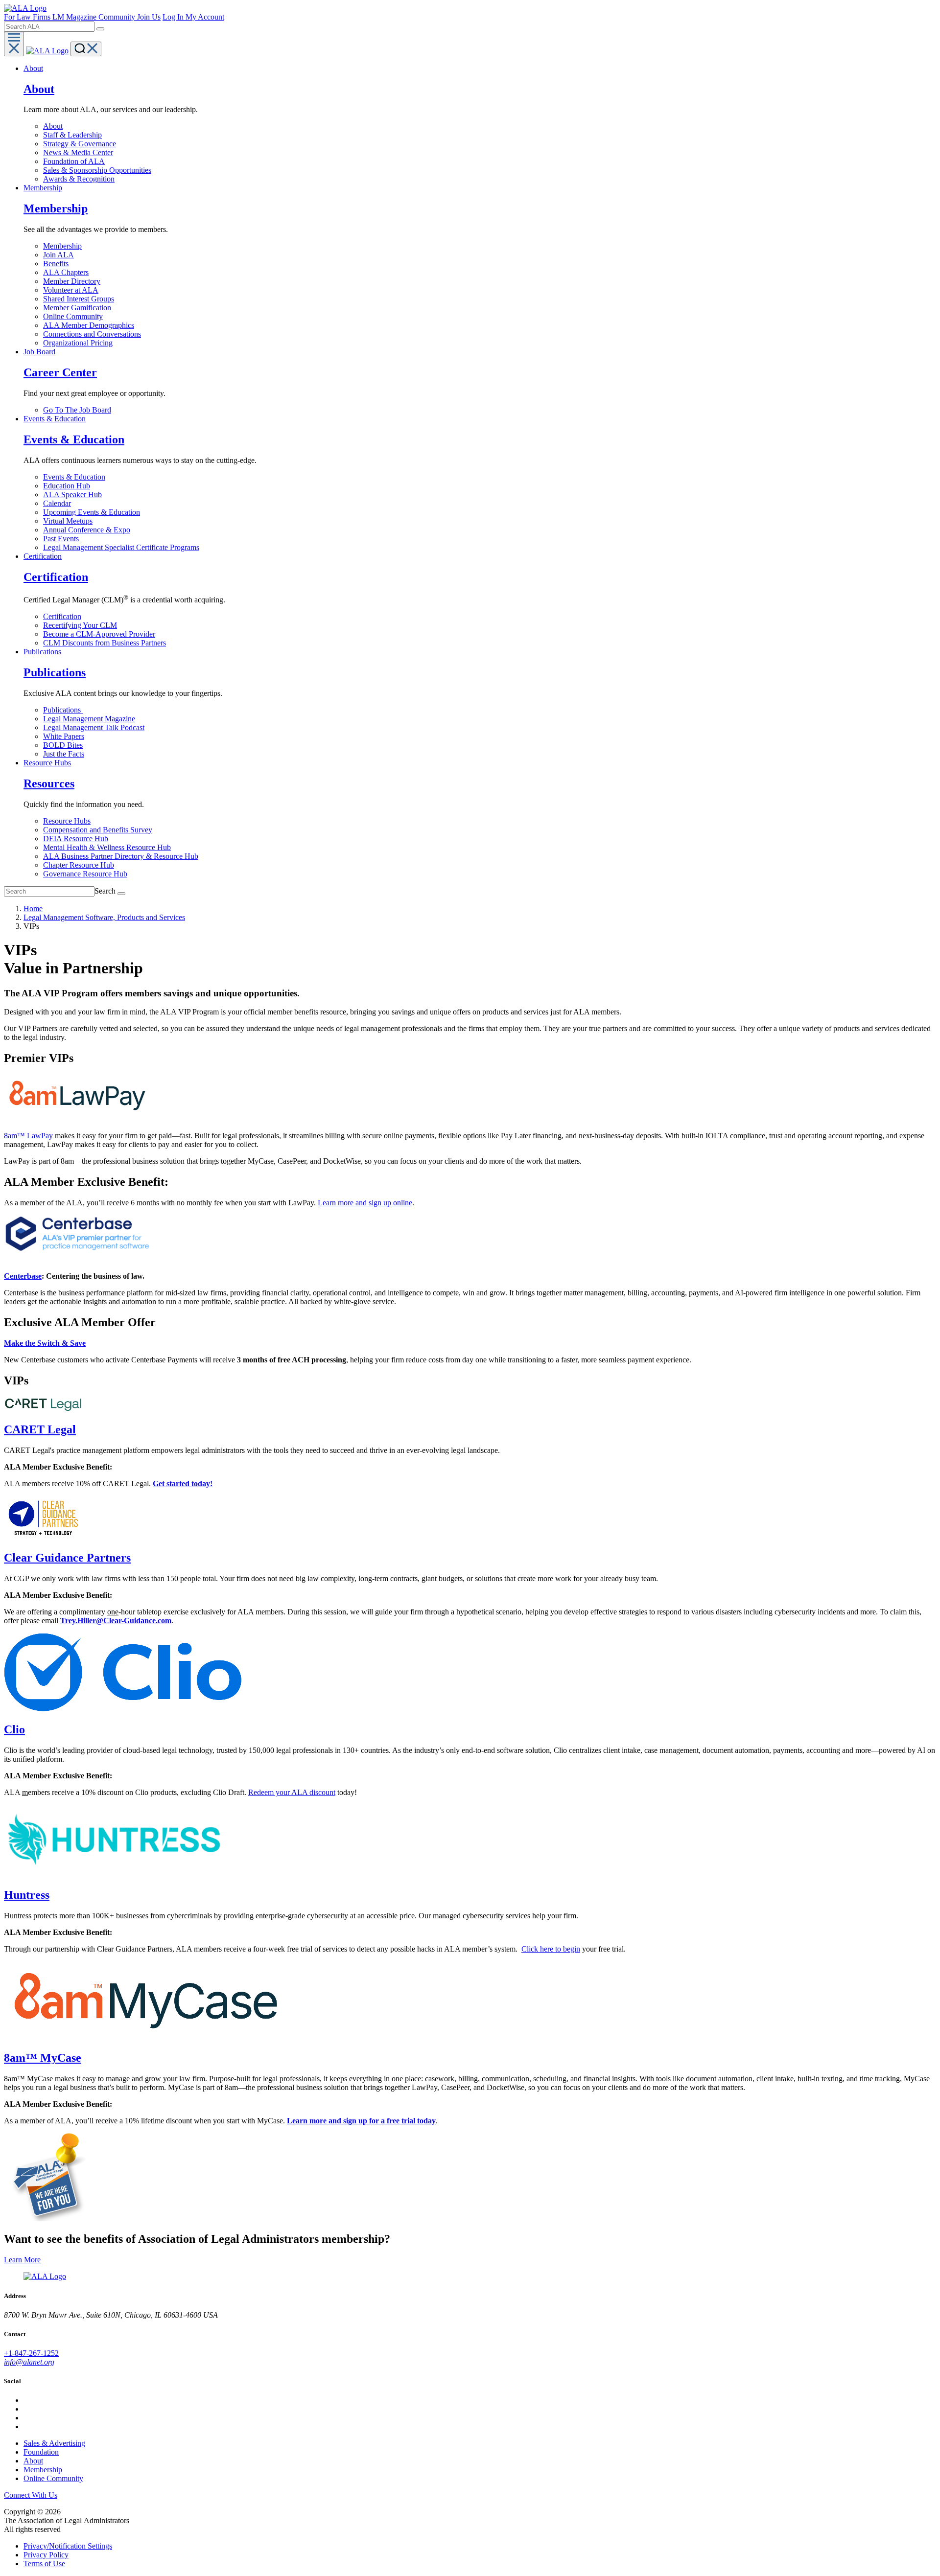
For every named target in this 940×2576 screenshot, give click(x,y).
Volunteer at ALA (71, 290)
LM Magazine (75, 17)
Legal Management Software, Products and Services (104, 917)
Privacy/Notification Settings (68, 2546)
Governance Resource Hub (85, 874)
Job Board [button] (39, 352)
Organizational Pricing (78, 343)
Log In (174, 17)
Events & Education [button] (55, 419)
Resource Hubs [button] (47, 763)
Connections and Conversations (92, 334)
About (53, 126)
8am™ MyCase (43, 2058)
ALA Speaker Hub (72, 494)
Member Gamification (77, 308)
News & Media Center (78, 152)
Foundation (41, 2452)
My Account (205, 17)
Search (105, 891)
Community (118, 17)
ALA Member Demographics (89, 325)
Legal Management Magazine (89, 719)
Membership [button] (43, 188)
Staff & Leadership (72, 135)
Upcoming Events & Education (92, 512)
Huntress (27, 1895)
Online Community (73, 316)
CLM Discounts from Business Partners (105, 643)
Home (33, 908)
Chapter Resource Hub (79, 865)
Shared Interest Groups (79, 299)
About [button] (33, 68)
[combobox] (49, 27)
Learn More (22, 2260)
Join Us (149, 17)
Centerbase (23, 1276)
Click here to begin (551, 1949)
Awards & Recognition (79, 179)
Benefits (56, 264)
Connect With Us (31, 2495)
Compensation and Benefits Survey (98, 830)
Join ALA (59, 255)
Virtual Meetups (68, 521)
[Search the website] (100, 29)
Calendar (57, 503)
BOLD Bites (63, 745)
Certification (62, 616)
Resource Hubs (67, 821)
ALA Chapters (66, 272)
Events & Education (74, 477)
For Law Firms (28, 17)
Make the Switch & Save (45, 1343)
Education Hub (67, 486)
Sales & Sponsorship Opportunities (97, 170)
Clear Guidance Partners (67, 1558)
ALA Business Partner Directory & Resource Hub (121, 856)
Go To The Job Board (77, 410)
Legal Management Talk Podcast (94, 727)
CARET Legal (40, 1429)
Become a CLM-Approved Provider (99, 634)
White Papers (64, 736)
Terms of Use (44, 2564)
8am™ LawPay (28, 1136)
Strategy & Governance (80, 144)
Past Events (61, 539)
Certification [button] (43, 556)
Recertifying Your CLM (80, 625)
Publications (63, 710)
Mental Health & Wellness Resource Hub (107, 847)
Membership (62, 246)
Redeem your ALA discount (292, 1792)
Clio (14, 1729)
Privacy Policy (46, 2555)
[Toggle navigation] (14, 44)
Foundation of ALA (74, 161)
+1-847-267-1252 (31, 2353)
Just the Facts (64, 754)
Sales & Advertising (54, 2443)
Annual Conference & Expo (87, 530)
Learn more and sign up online (365, 1203)
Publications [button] (42, 652)
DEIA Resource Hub (76, 839)
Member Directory (72, 281)
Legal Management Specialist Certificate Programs (121, 547)
